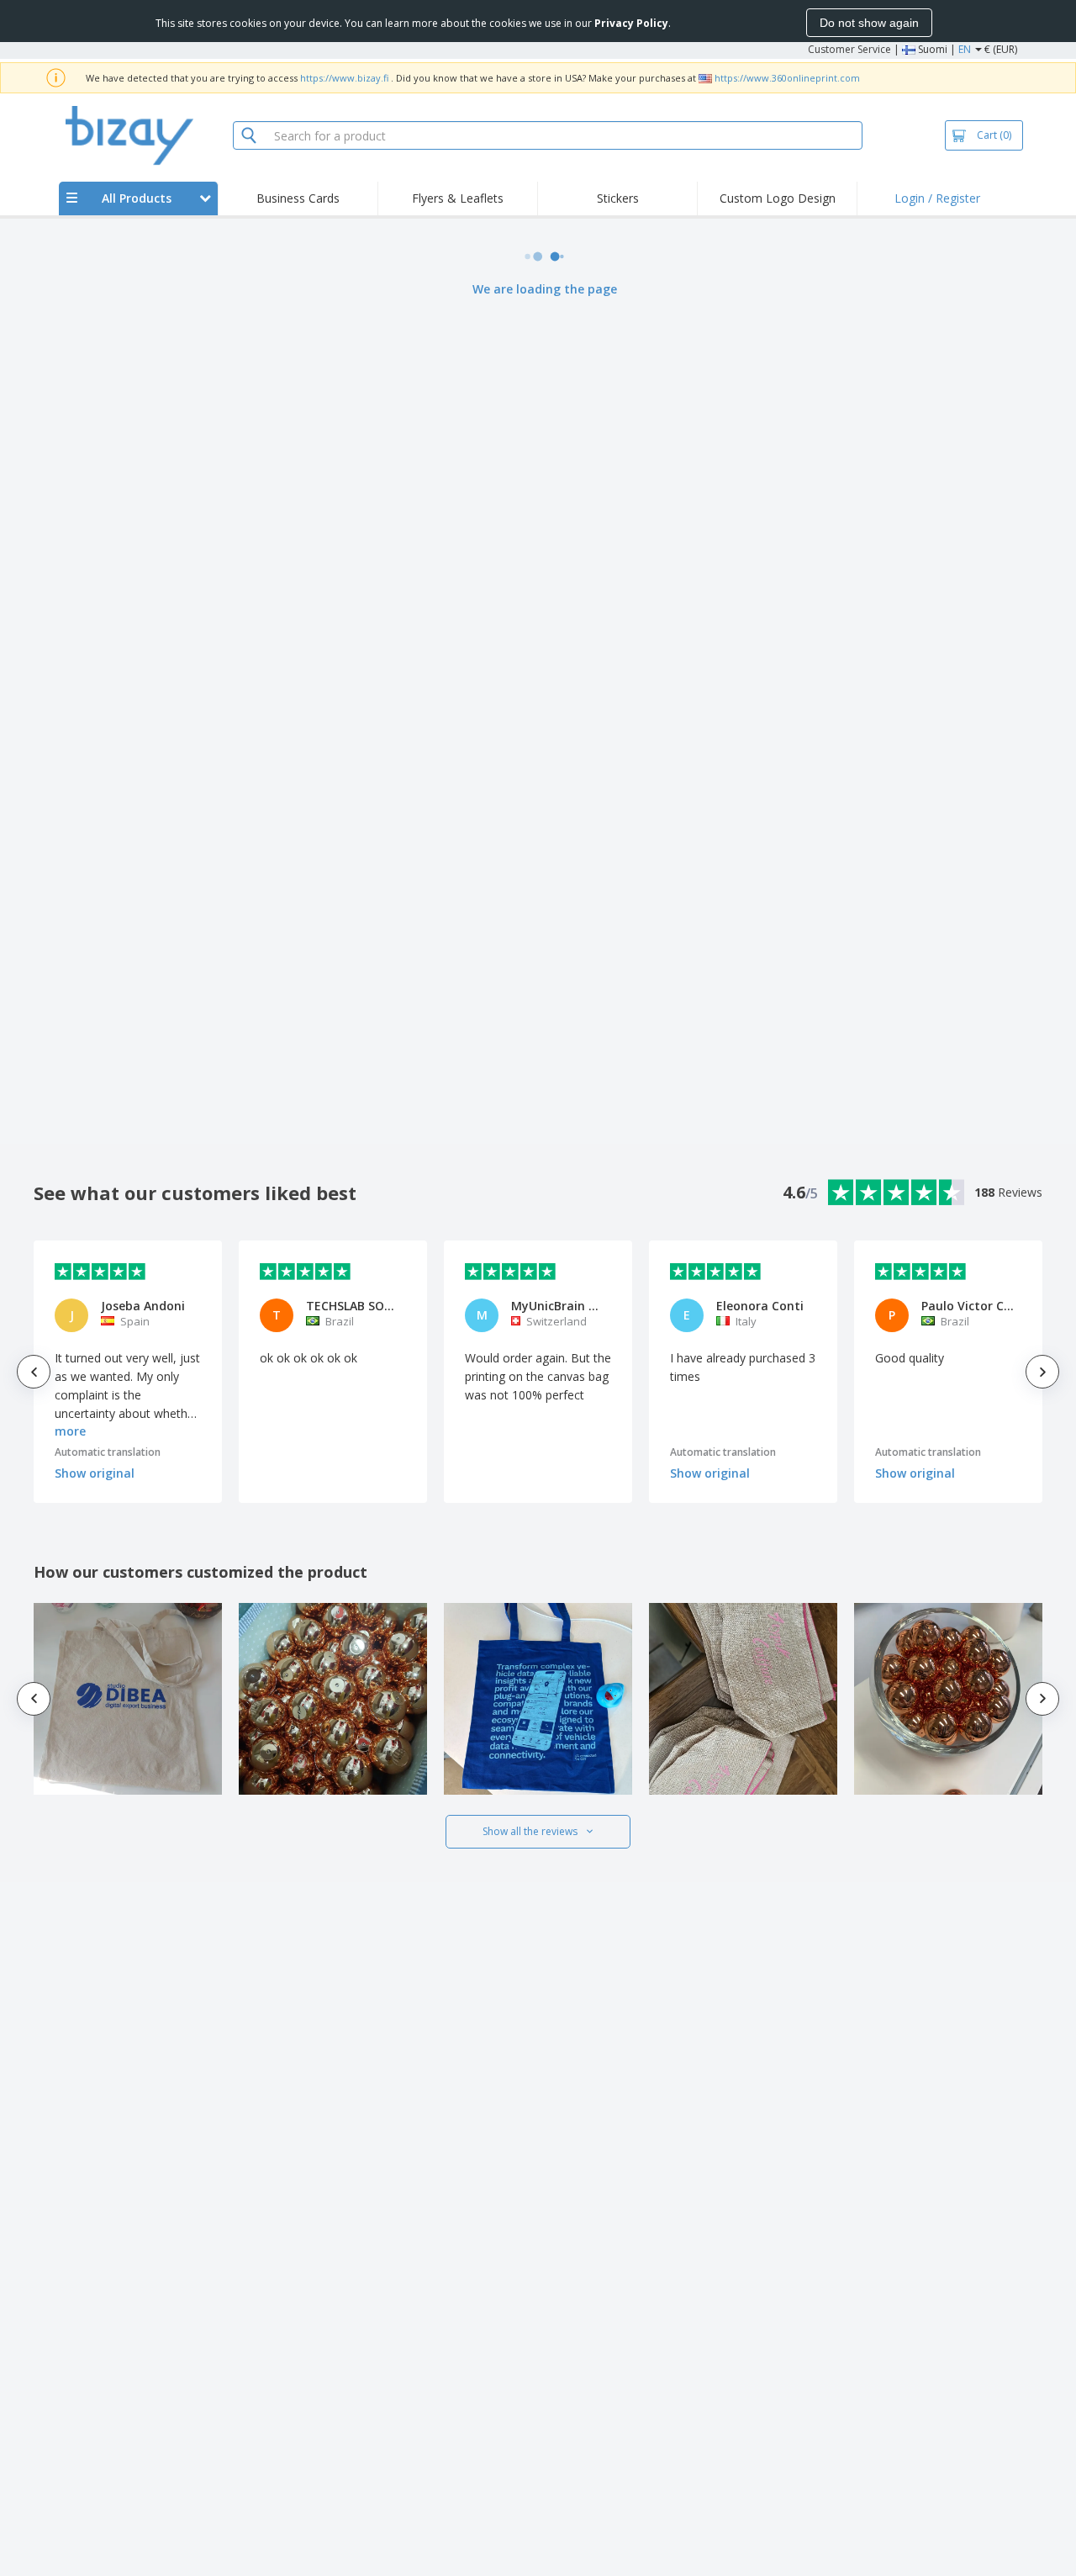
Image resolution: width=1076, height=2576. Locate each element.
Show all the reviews (530, 1831)
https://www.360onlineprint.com (787, 78)
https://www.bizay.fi (344, 78)
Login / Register (937, 198)
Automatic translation (108, 1452)
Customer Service (849, 49)
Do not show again (869, 23)
